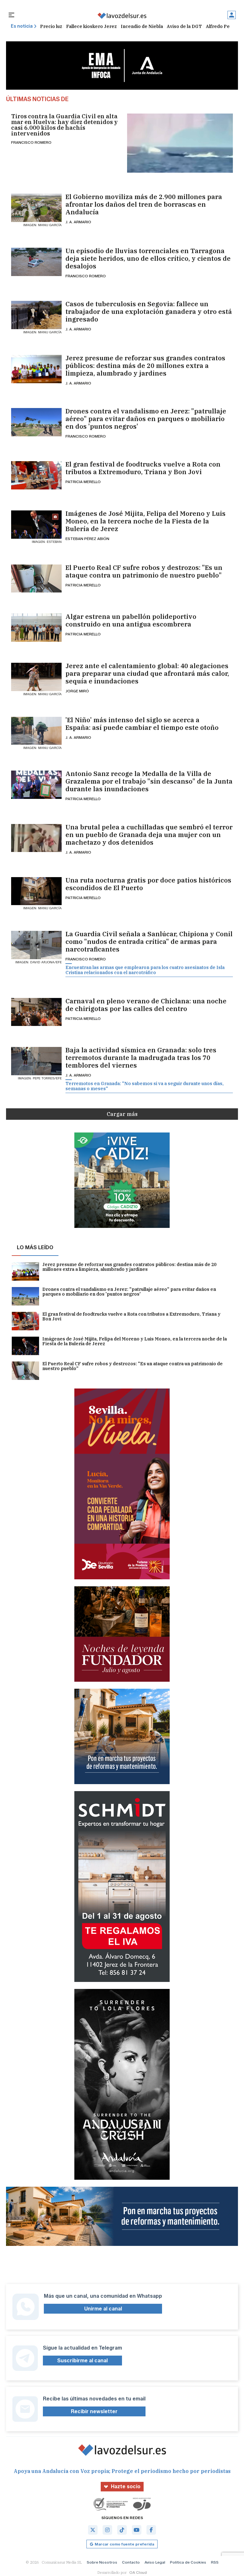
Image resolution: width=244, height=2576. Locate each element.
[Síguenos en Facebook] (151, 2530)
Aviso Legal (155, 2562)
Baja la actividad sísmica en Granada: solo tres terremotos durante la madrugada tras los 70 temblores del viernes (141, 1058)
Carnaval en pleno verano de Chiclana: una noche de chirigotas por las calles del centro (146, 1005)
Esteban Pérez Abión (87, 539)
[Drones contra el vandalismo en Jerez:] (36, 422)
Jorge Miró (77, 691)
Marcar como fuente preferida (124, 2544)
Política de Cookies (188, 2562)
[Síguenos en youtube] (137, 2530)
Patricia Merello (83, 482)
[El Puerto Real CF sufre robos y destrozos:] (36, 579)
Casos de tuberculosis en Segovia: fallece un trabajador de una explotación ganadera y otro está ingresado (149, 312)
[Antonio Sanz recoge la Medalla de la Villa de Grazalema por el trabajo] (36, 785)
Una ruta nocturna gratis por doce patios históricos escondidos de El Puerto (148, 884)
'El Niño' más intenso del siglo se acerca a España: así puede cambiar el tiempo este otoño (142, 724)
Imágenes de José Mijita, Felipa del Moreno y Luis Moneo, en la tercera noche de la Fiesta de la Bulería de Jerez (146, 521)
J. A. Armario (78, 222)
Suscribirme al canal (82, 2361)
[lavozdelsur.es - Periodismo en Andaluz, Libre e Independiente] (122, 16)
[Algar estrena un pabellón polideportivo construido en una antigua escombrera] (36, 628)
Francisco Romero (31, 142)
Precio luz (51, 26)
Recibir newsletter (94, 2411)
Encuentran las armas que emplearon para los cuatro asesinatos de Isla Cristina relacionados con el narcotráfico (145, 970)
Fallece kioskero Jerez (91, 26)
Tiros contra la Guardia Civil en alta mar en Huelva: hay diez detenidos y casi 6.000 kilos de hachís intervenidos (64, 125)
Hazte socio (126, 2486)
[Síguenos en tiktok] (122, 2530)
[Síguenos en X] (93, 2530)
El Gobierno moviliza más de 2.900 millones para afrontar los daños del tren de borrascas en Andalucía (144, 204)
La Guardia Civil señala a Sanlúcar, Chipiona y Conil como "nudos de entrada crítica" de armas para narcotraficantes (149, 942)
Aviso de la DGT (184, 26)
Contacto (131, 2562)
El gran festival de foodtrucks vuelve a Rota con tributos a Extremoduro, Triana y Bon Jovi (143, 468)
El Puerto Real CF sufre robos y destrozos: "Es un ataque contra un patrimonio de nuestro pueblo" (144, 571)
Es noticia (22, 26)
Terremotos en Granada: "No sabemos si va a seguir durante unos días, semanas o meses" (145, 1086)
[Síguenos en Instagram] (107, 2530)
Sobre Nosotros (102, 2562)
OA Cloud (138, 2572)
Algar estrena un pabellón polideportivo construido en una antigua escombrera (131, 620)
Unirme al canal (103, 2309)
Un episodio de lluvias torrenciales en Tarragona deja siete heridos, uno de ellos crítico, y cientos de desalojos (148, 259)
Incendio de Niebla (142, 26)
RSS (215, 2562)
